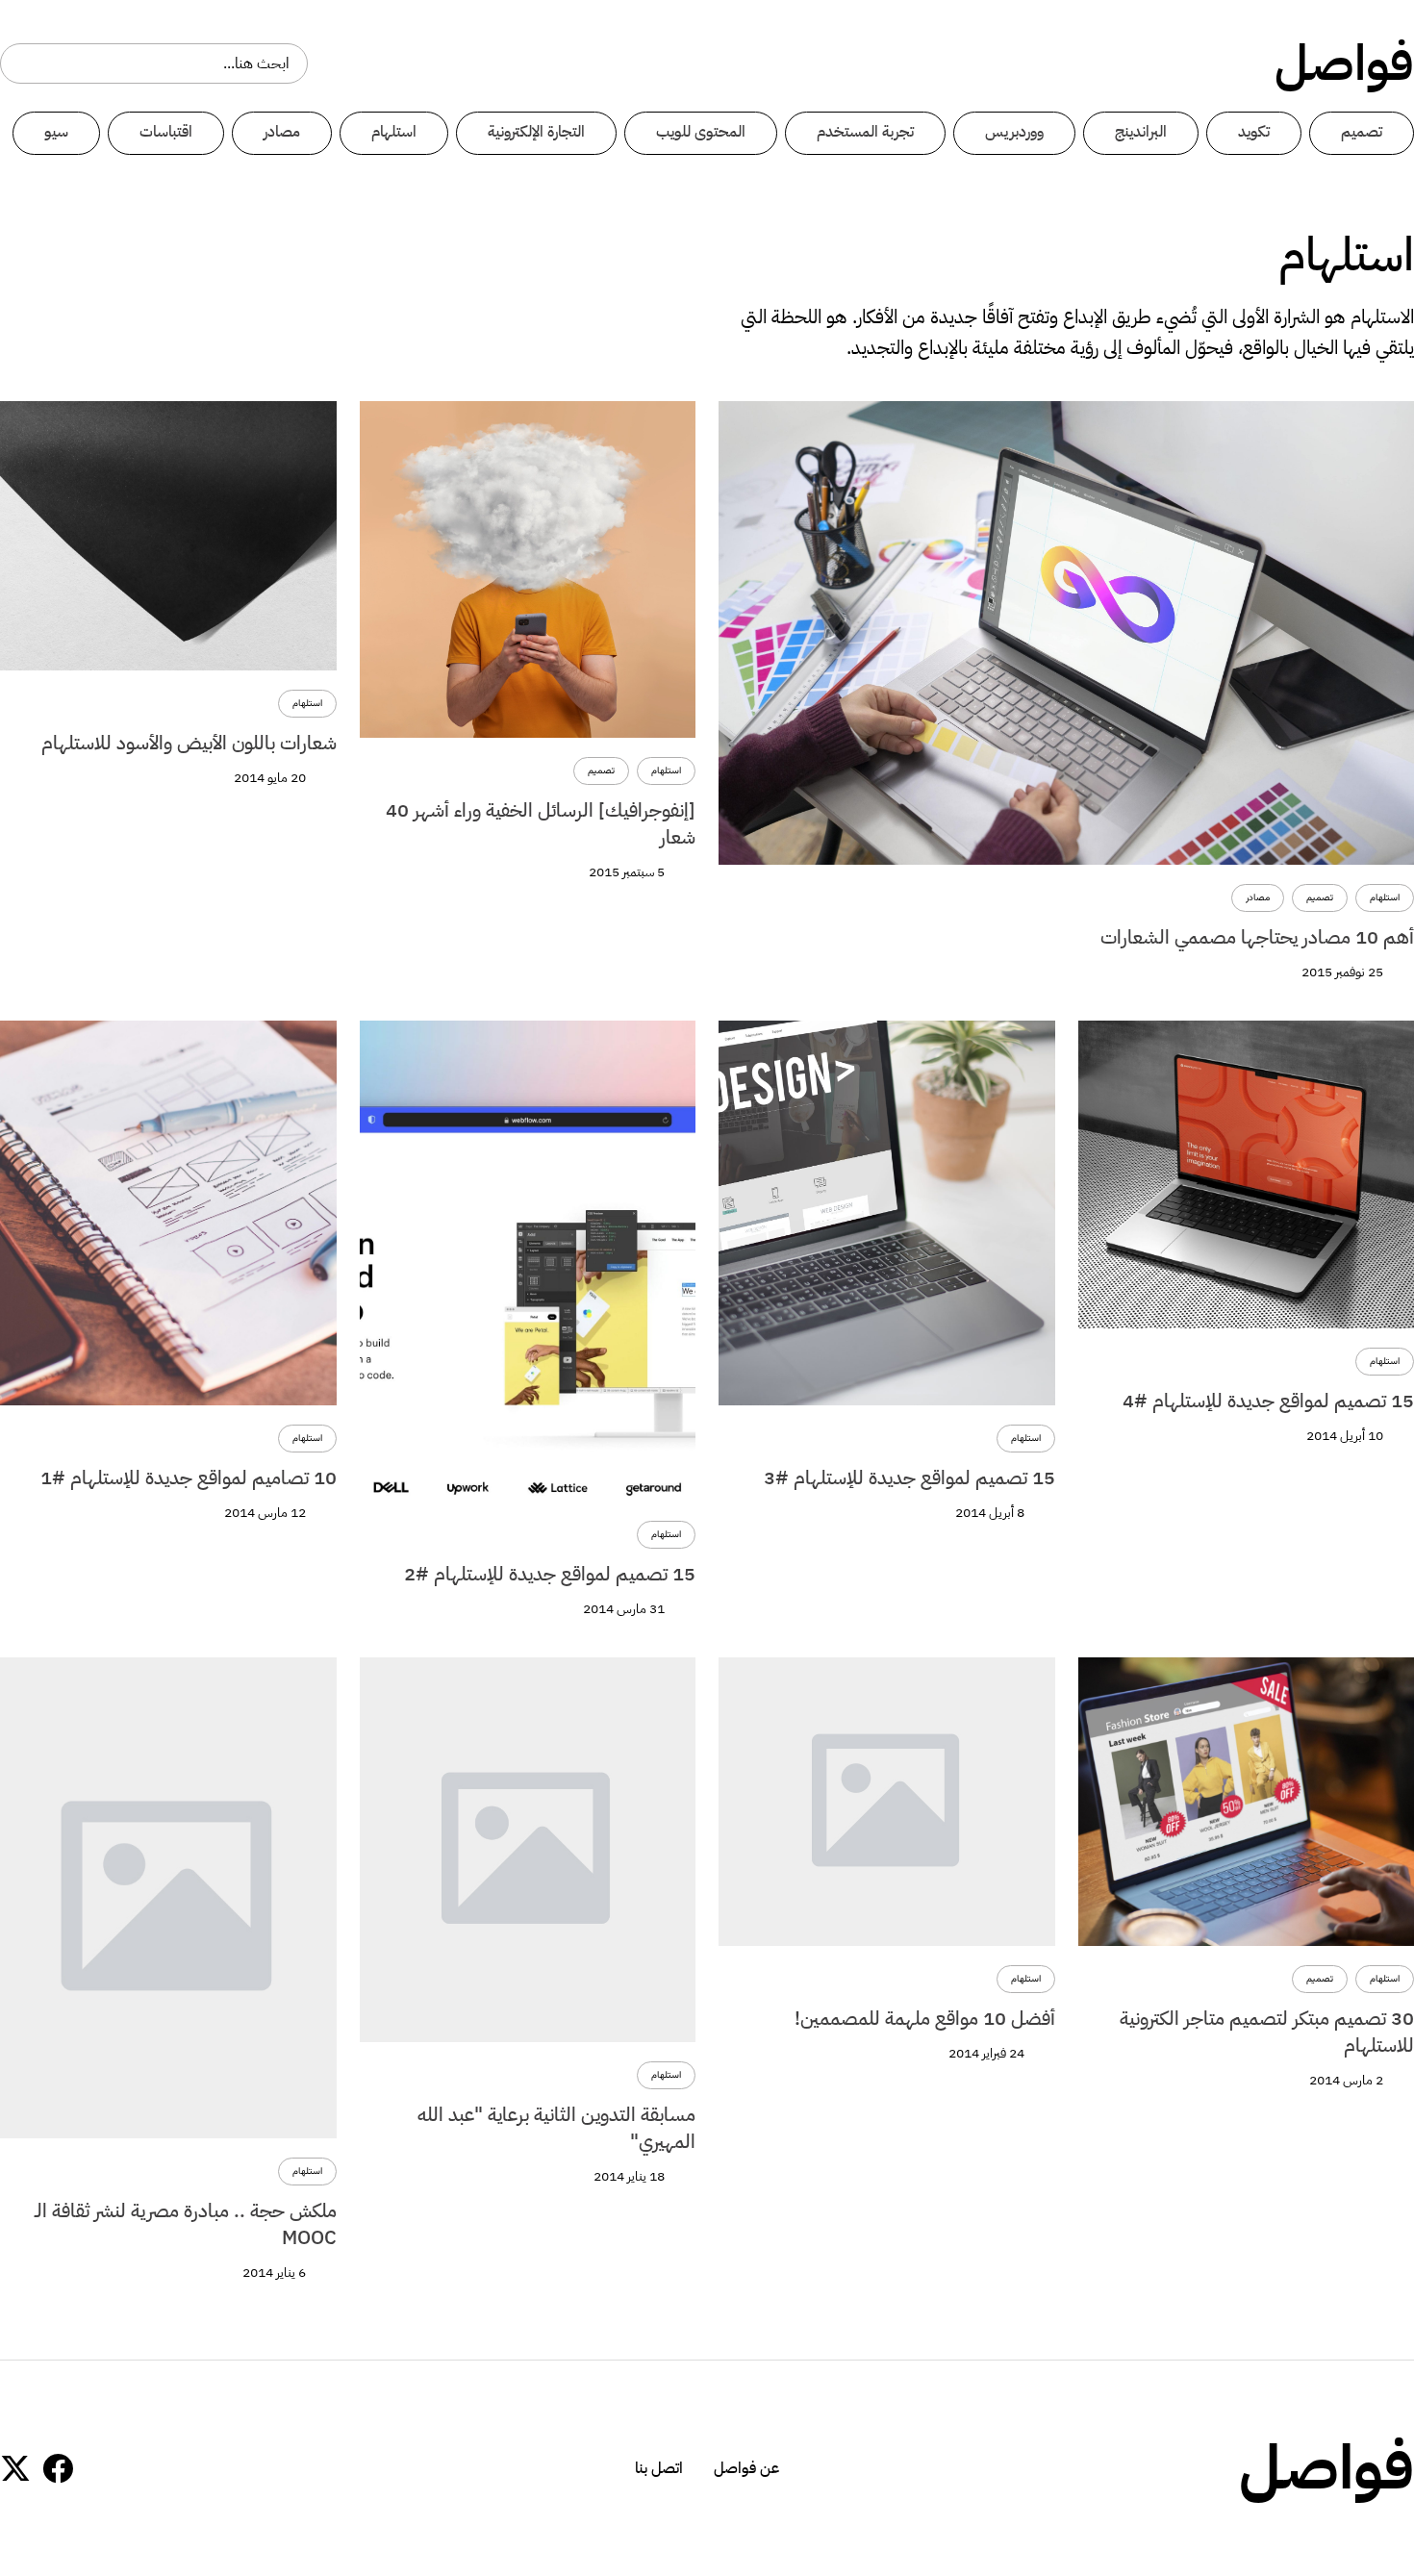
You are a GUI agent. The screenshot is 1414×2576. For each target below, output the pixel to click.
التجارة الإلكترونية (536, 132)
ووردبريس (1014, 132)
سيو (56, 132)
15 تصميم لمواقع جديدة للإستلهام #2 (550, 1574)
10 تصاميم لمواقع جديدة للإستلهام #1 (189, 1477)
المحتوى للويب (701, 132)
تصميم (1362, 132)
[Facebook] (58, 2468)
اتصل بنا (659, 2468)
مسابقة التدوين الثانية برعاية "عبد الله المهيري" (556, 2128)
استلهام (394, 132)
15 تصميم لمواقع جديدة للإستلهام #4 (1268, 1401)
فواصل (1344, 63)
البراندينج (1141, 132)
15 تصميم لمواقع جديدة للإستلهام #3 (909, 1477)
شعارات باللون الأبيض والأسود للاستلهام (189, 743)
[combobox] (154, 63)
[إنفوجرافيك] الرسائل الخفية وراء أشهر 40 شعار (541, 823)
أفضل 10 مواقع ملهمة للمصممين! (925, 2018)
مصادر (282, 132)
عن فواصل (746, 2468)
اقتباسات (166, 132)
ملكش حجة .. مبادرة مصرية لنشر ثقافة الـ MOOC (186, 2224)
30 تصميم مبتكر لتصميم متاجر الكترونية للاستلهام (1267, 2032)
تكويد (1254, 132)
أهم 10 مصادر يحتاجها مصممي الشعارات (1257, 937)
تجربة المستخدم (865, 132)
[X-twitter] (15, 2468)
